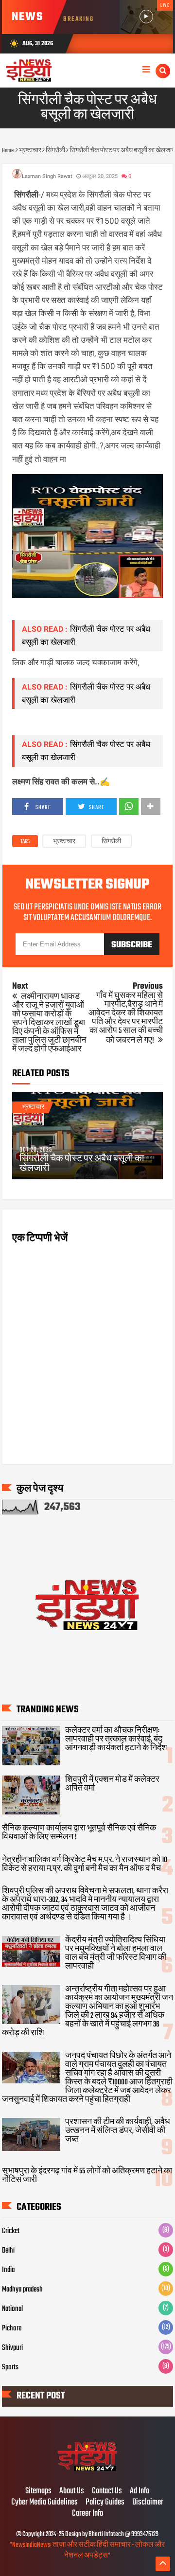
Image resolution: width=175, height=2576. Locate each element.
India (8, 2270)
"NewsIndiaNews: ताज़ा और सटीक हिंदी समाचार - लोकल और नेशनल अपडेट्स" (87, 2550)
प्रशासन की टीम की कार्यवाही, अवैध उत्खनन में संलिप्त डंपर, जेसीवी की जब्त (118, 2131)
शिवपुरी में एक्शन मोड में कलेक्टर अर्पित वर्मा (112, 1784)
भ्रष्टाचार (64, 842)
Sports (10, 2367)
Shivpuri (12, 2348)
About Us (72, 2491)
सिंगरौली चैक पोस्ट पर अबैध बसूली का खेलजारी (82, 1164)
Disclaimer (148, 2503)
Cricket (11, 2231)
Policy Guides (105, 2503)
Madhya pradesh (22, 2290)
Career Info (87, 2514)
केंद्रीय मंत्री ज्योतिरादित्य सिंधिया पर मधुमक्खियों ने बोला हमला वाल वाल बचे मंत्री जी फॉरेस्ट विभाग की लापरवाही (116, 1954)
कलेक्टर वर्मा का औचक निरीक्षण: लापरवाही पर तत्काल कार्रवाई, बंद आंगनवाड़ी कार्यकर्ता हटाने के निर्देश (116, 1740)
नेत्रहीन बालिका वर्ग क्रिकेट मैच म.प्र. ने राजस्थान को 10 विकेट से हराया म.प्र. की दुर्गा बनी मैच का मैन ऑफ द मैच (85, 1865)
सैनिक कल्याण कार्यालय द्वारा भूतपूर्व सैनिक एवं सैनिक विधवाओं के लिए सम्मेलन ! (79, 1833)
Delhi (8, 2251)
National (12, 2309)
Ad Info (140, 2491)
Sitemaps (38, 2491)
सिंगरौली (111, 842)
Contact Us (107, 2491)
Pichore (12, 2328)
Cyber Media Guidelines (44, 2503)
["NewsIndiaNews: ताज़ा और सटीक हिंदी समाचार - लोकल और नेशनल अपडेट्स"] (88, 2471)
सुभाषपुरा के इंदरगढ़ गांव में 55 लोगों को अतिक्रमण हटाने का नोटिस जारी (87, 2176)
